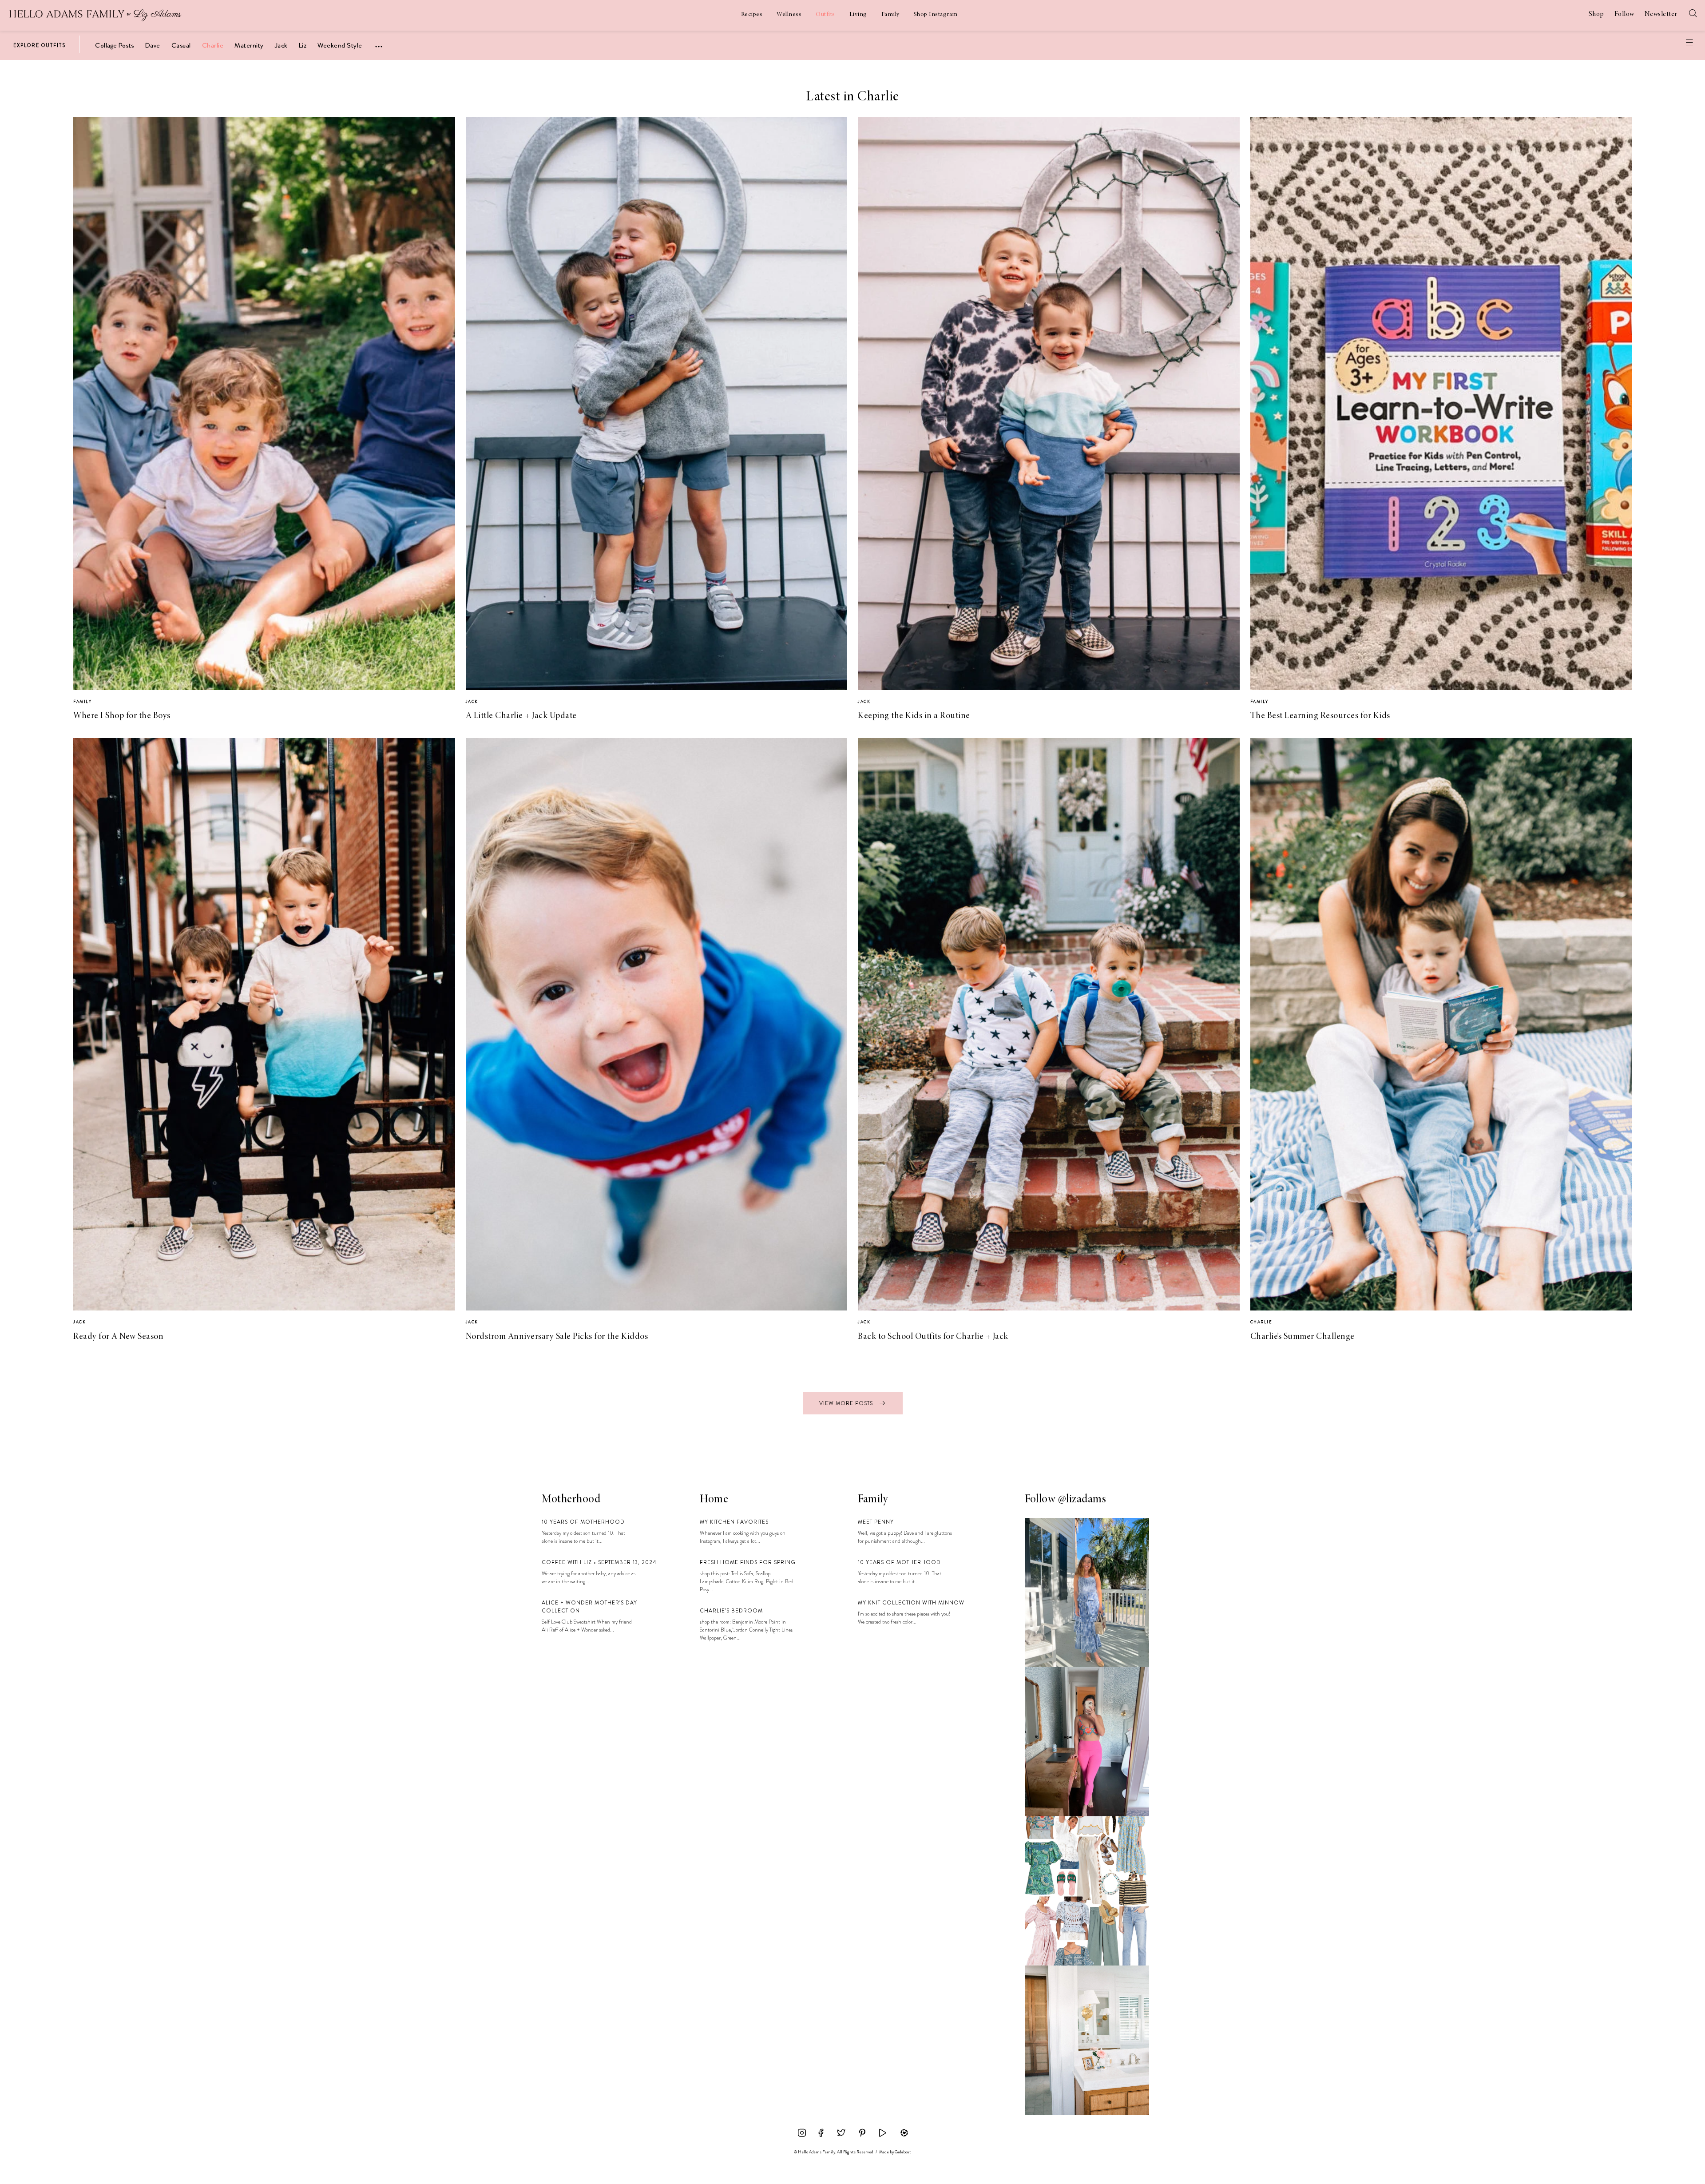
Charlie (213, 45)
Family (890, 15)
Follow (1624, 14)
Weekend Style (340, 45)
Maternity (249, 45)
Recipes (752, 15)
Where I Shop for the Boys (122, 716)
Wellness (789, 15)
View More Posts (847, 1403)
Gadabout (903, 2152)
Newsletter (1661, 14)
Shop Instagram (936, 15)
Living (858, 15)
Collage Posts (115, 45)
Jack (281, 45)
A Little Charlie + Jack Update (521, 716)
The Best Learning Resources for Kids (1320, 716)
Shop (1596, 14)
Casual (181, 45)
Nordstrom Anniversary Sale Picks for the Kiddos (557, 1337)
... (379, 43)
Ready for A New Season (118, 1337)
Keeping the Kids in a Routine (914, 716)
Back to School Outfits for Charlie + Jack (933, 1337)
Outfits (825, 15)
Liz (303, 45)
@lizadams (1082, 1500)
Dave (153, 45)
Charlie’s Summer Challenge (1303, 1337)
